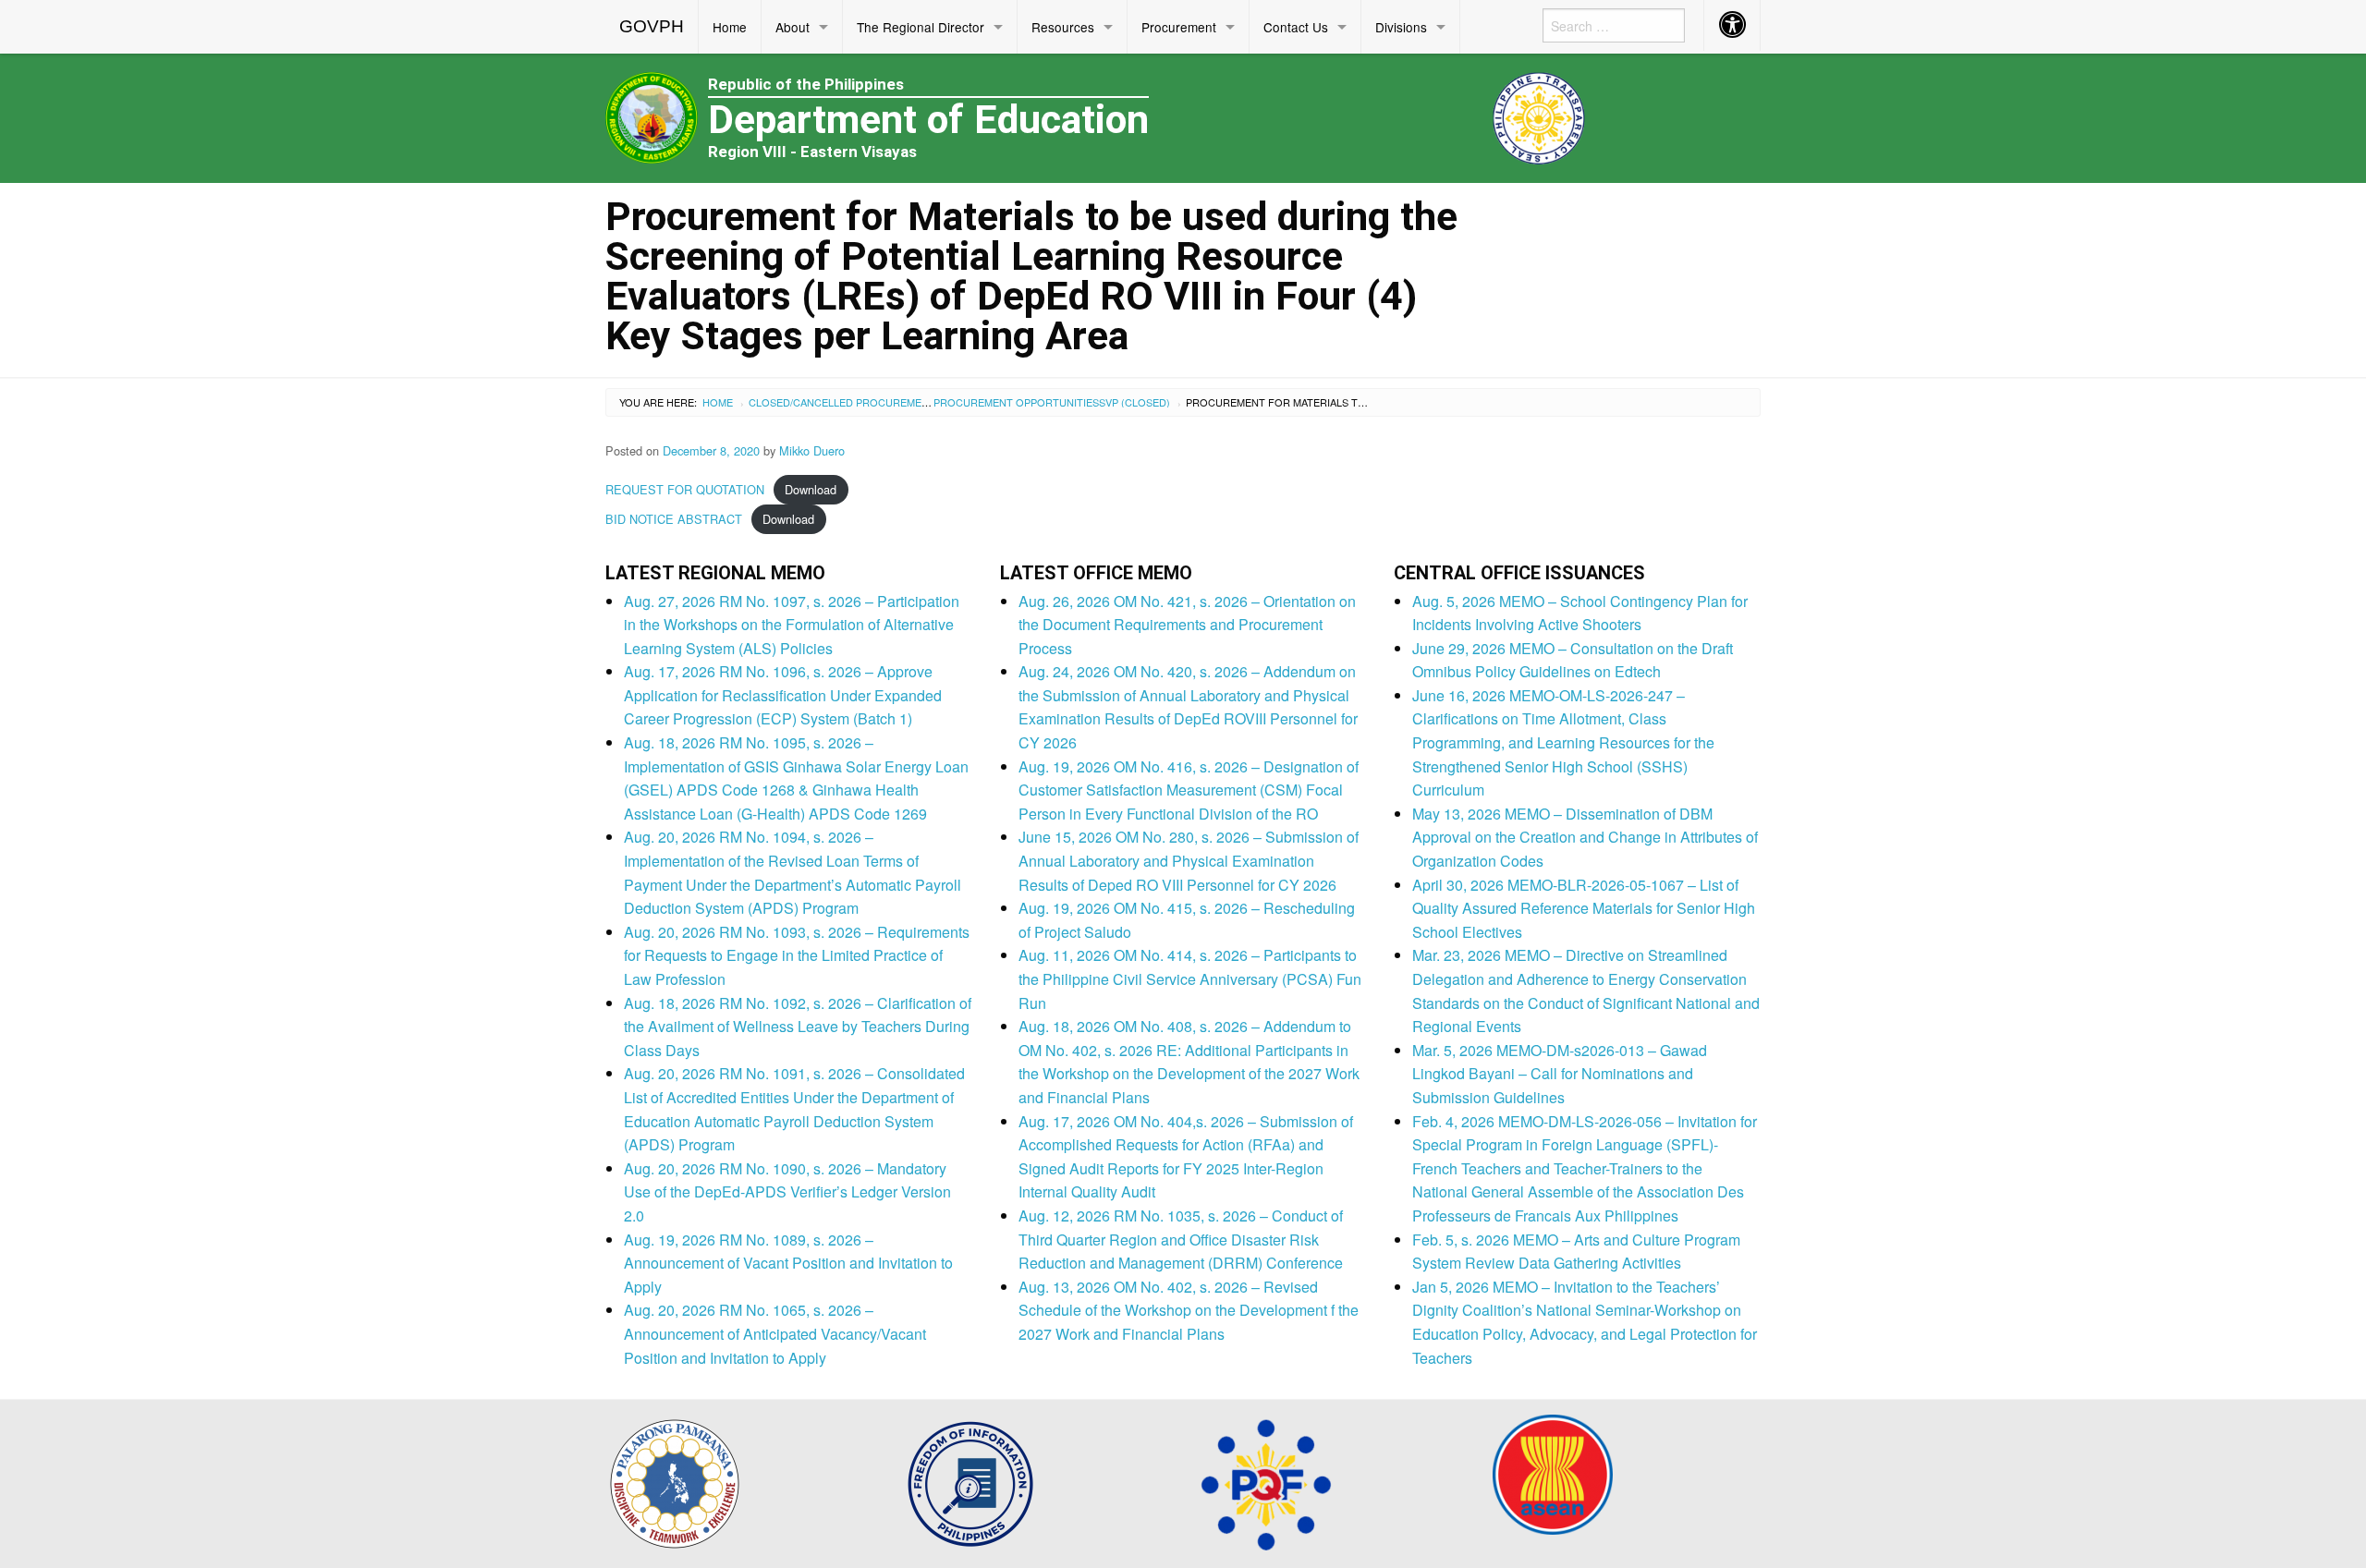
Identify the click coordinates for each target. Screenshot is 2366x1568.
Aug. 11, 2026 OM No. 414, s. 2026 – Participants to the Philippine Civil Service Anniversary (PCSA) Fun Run (1190, 978)
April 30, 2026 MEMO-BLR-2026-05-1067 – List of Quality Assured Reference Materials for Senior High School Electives (1584, 908)
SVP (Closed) (1134, 402)
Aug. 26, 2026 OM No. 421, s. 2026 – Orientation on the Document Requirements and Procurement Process (1187, 625)
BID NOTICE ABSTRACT (674, 519)
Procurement (1179, 27)
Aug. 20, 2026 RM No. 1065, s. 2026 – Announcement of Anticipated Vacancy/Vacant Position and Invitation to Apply (775, 1333)
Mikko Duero (812, 450)
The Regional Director (921, 27)
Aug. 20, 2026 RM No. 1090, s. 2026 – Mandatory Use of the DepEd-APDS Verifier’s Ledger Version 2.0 (787, 1192)
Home (730, 27)
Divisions (1401, 27)
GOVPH (652, 26)
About (793, 27)
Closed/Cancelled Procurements (845, 402)
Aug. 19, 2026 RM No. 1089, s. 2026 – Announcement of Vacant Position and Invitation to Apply (788, 1263)
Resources (1063, 27)
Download (811, 489)
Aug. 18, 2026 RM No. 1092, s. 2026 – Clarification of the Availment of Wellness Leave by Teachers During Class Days (798, 1027)
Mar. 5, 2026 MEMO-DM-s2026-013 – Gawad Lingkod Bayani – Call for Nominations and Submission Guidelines (1560, 1074)
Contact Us (1296, 27)
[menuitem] (652, 27)
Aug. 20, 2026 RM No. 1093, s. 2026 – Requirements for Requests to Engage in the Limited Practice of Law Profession (797, 955)
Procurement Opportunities (1016, 402)
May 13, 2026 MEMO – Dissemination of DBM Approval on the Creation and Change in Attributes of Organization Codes (1585, 837)
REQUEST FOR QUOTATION (685, 489)
